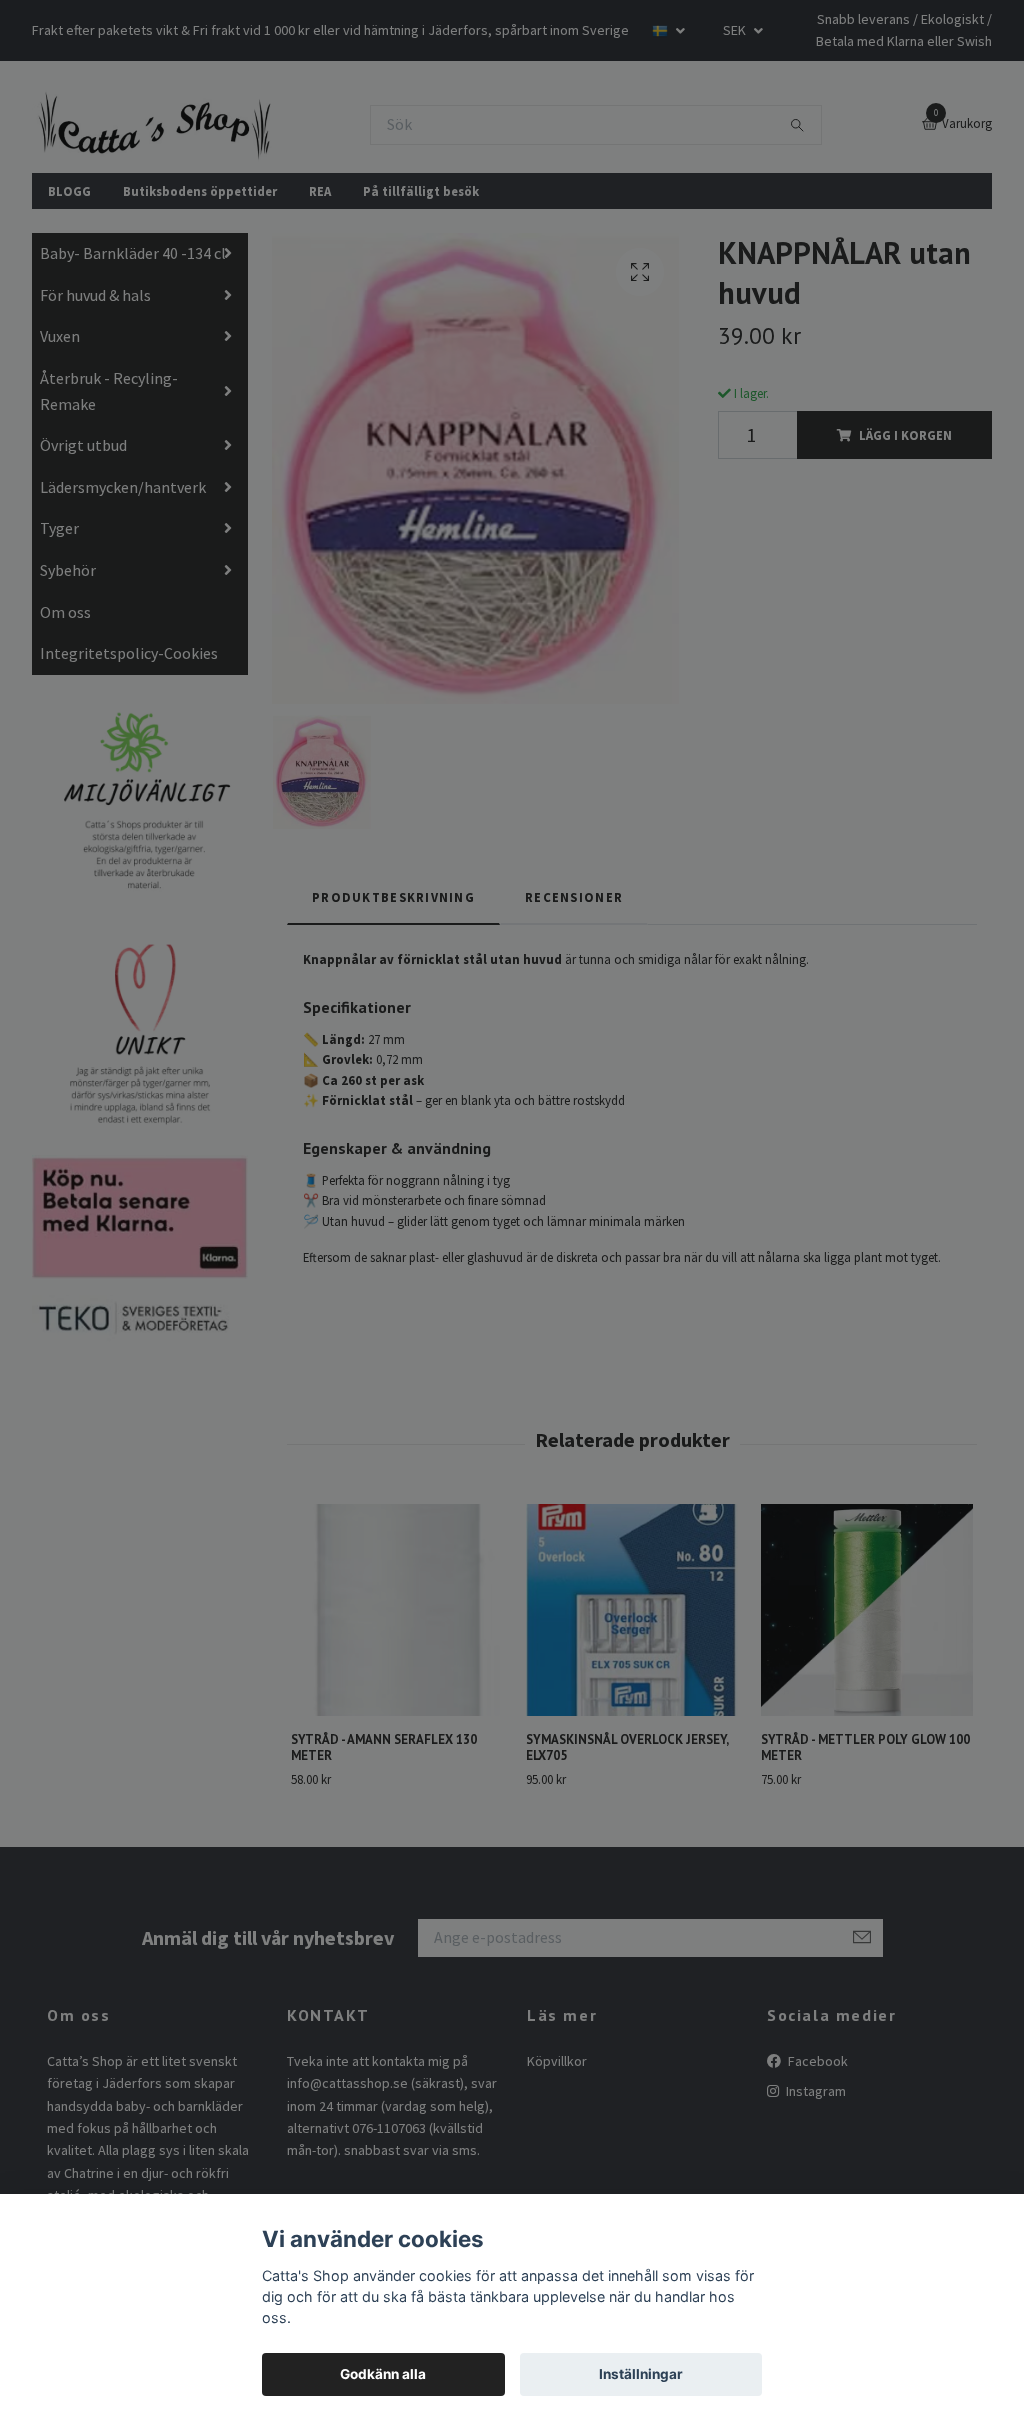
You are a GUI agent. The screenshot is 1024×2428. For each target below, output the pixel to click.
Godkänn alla (383, 2374)
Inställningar (641, 2374)
